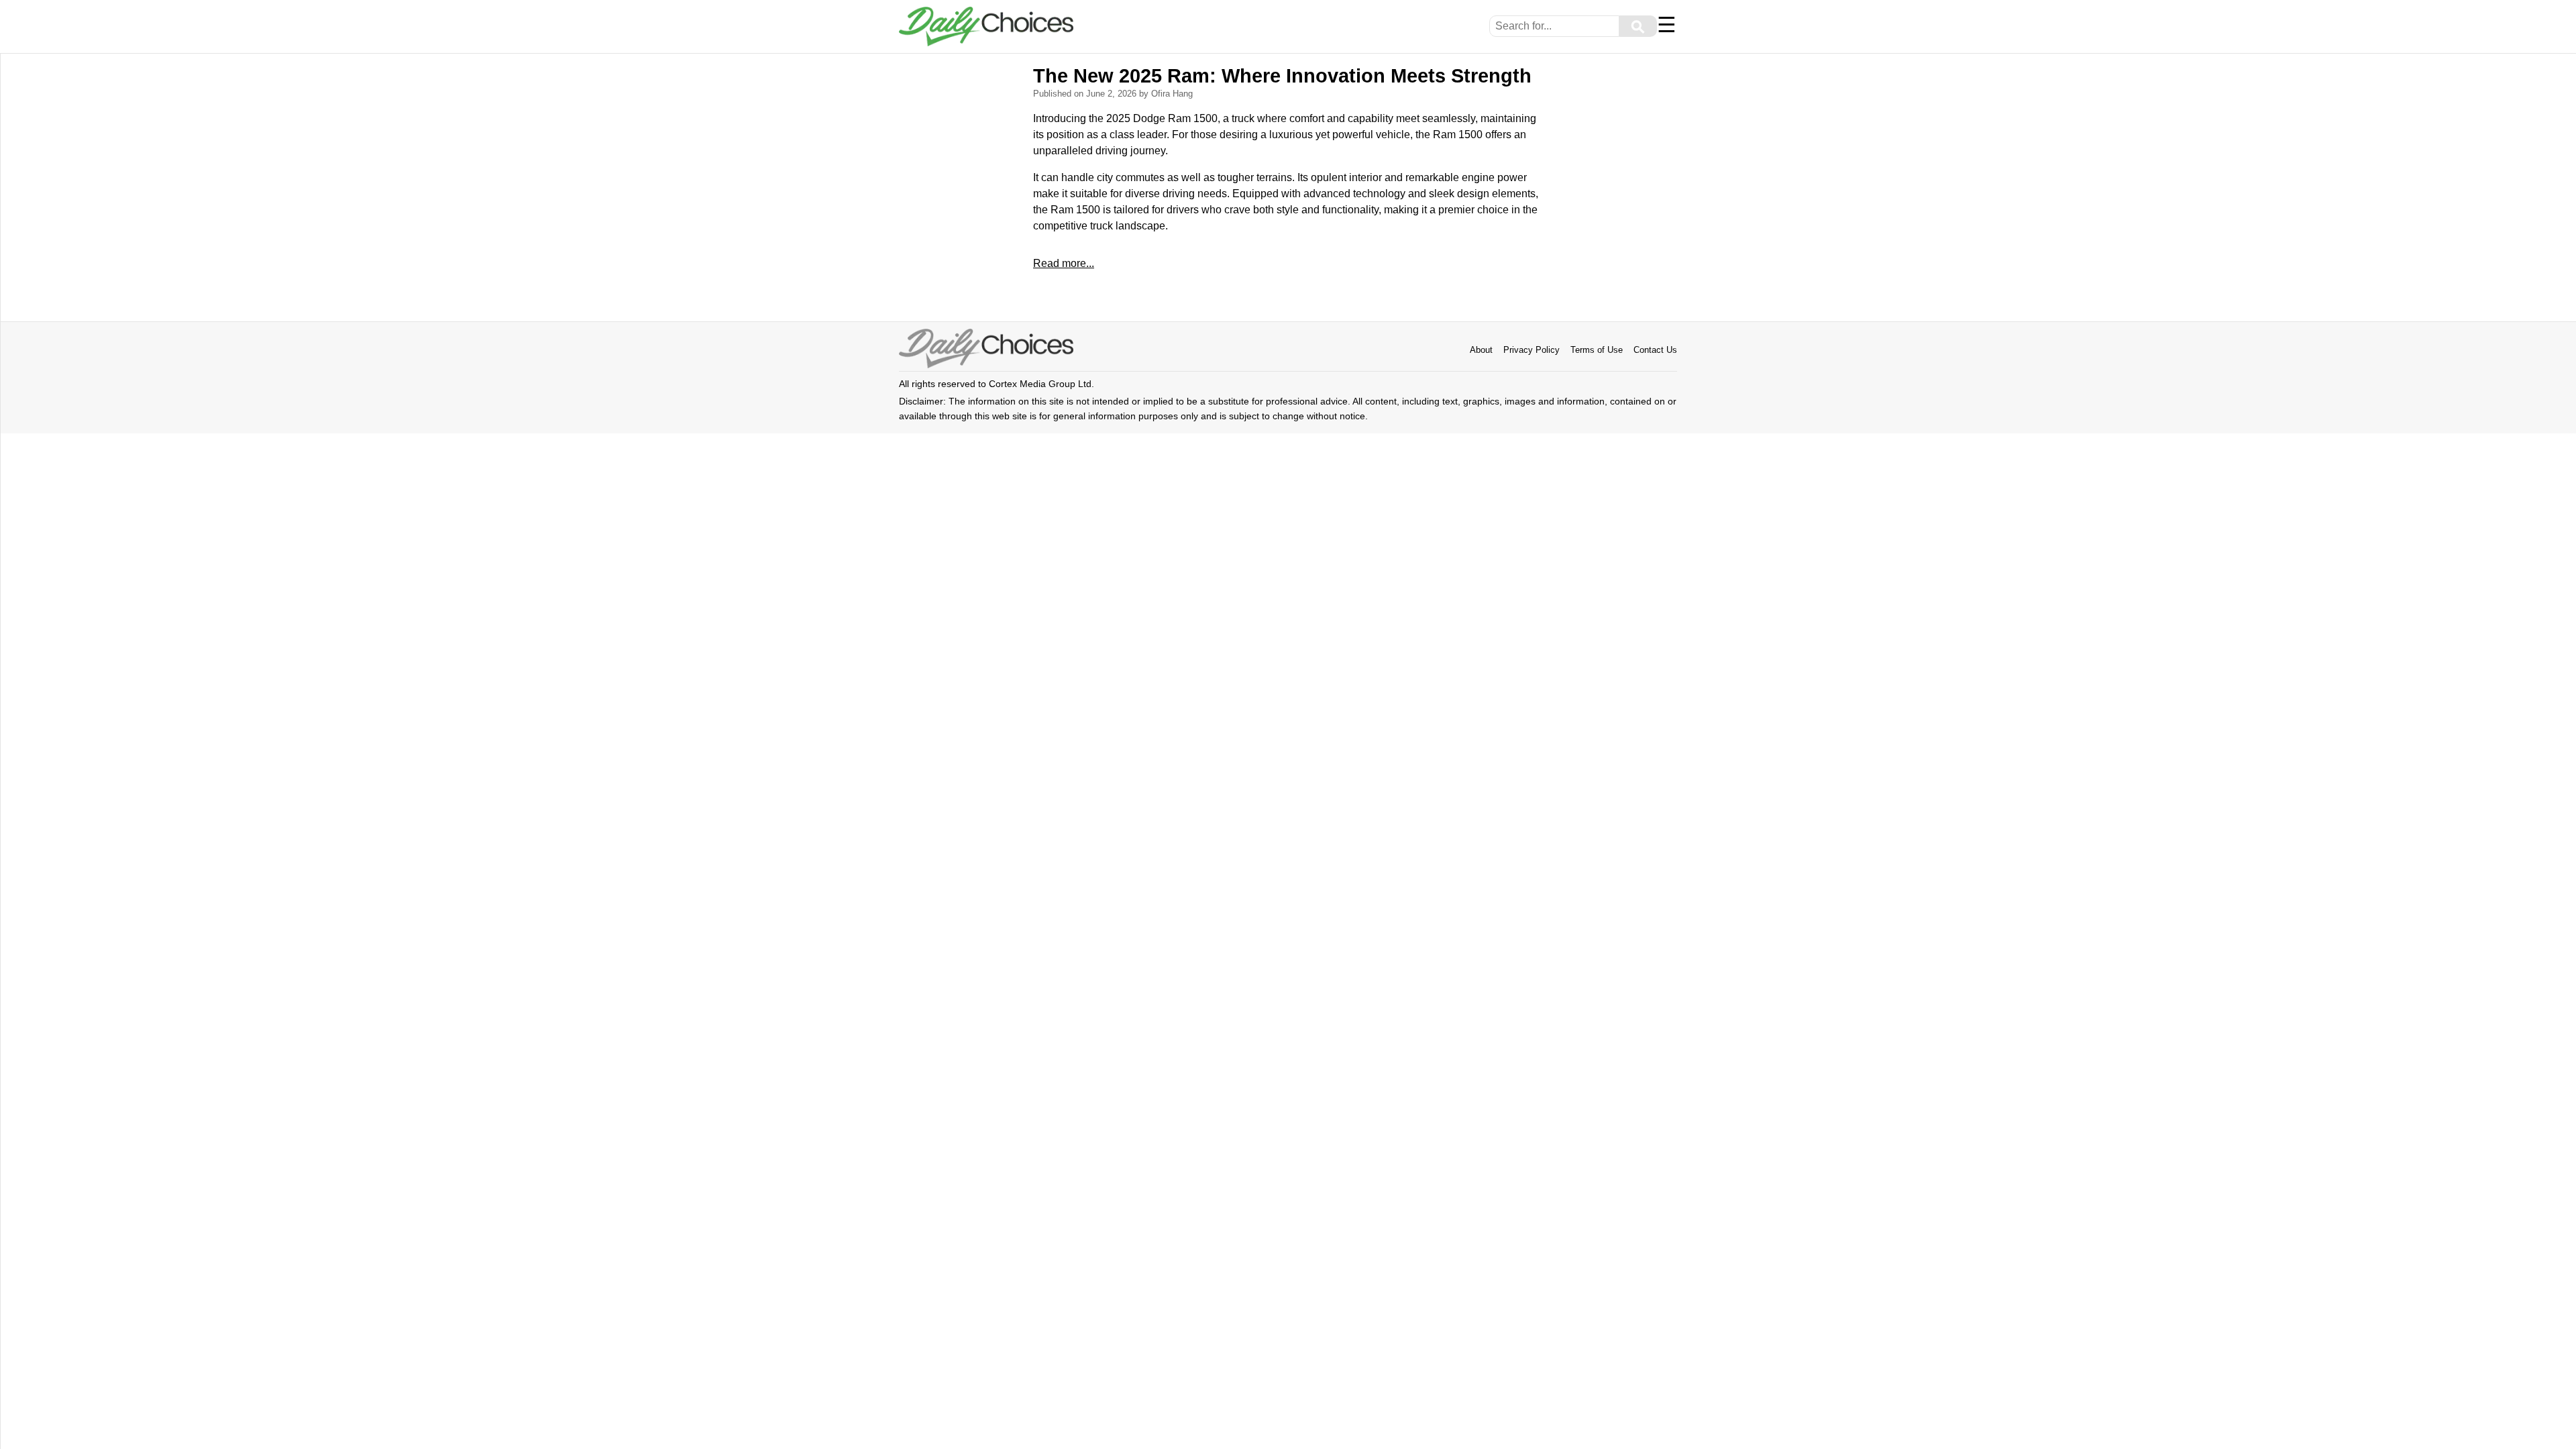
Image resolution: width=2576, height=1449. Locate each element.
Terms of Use (1597, 350)
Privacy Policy (1532, 350)
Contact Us (1655, 350)
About (1481, 350)
